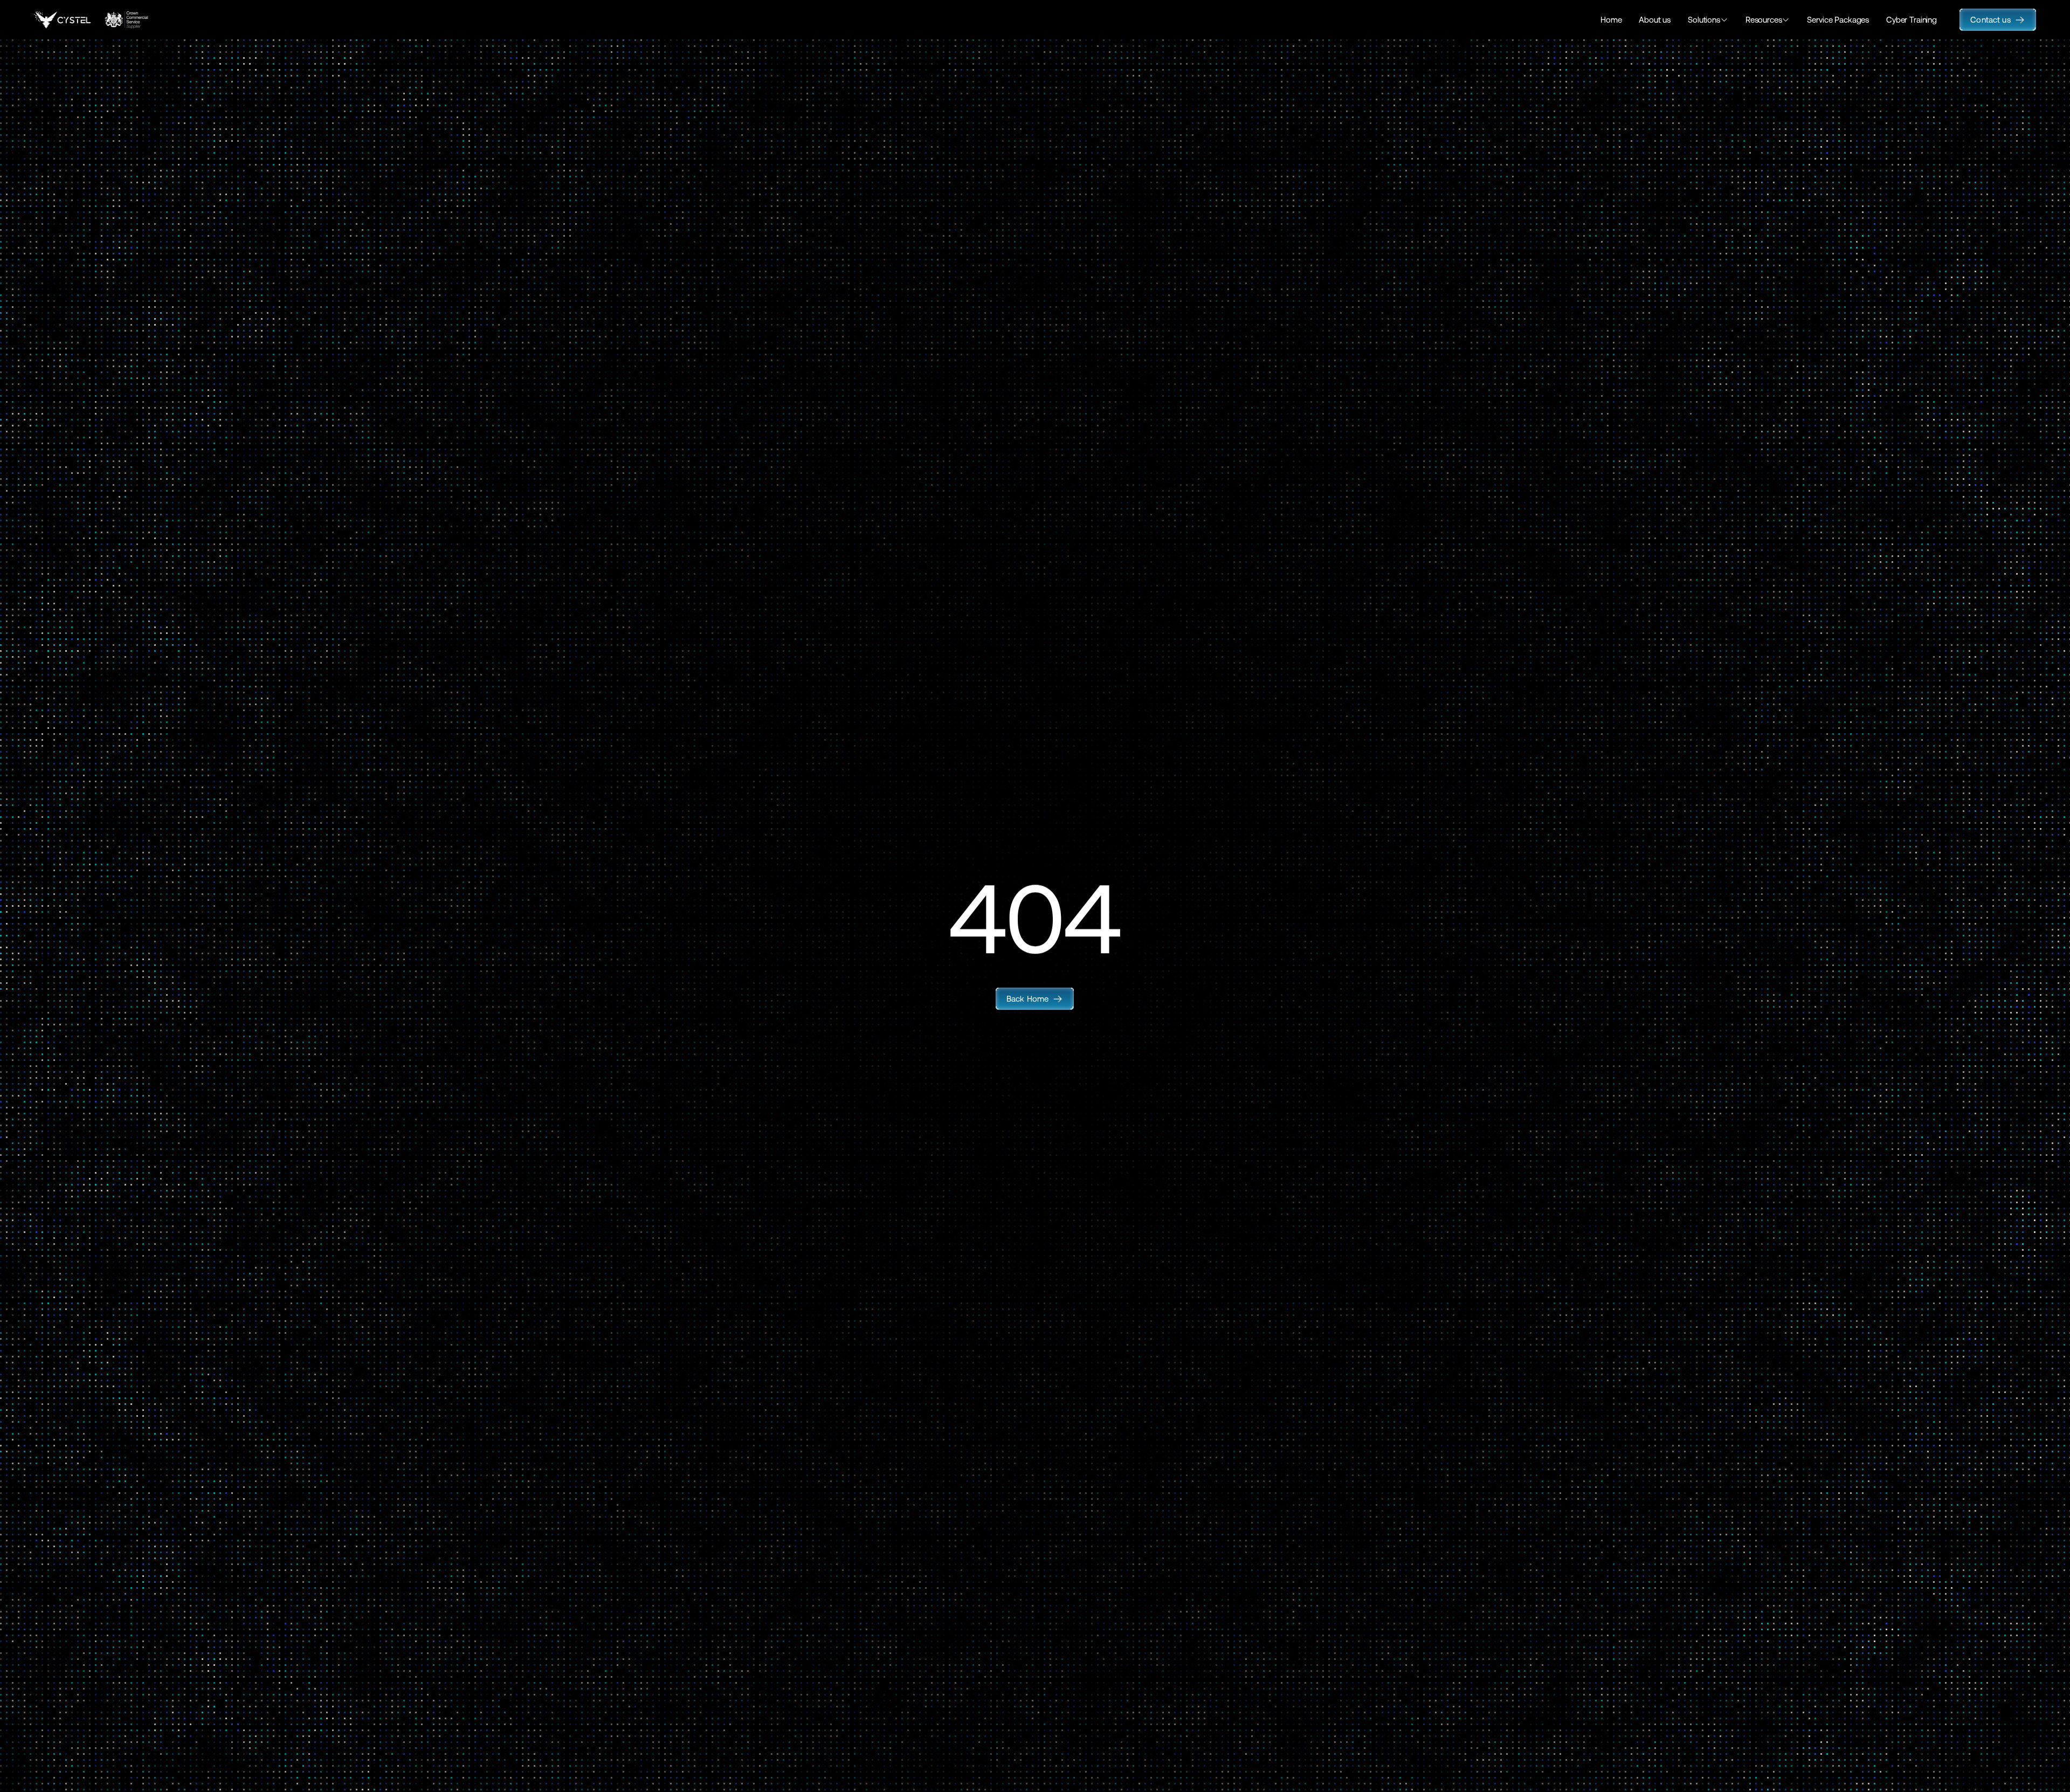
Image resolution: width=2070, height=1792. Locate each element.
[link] (1035, 999)
